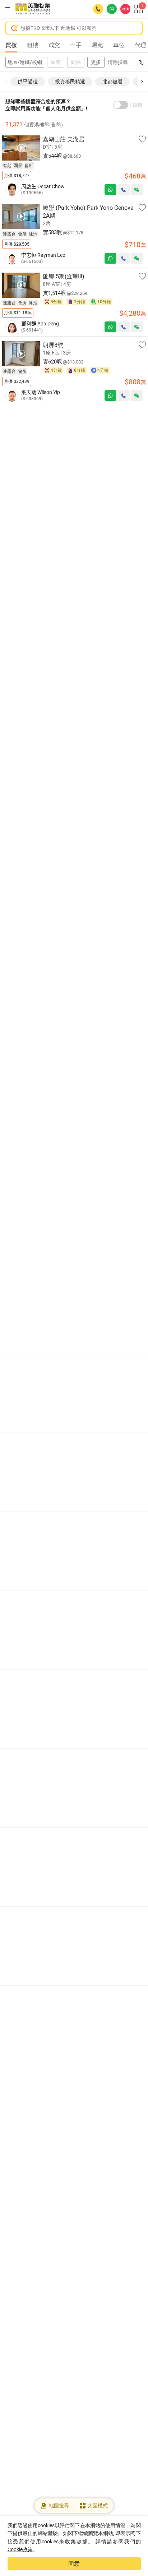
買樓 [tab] (11, 45)
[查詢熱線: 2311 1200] (98, 9)
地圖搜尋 (59, 2506)
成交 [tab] (54, 45)
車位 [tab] (119, 45)
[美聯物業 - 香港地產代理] (33, 9)
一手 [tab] (76, 45)
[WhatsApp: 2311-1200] (112, 9)
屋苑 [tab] (97, 45)
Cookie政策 (20, 2549)
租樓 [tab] (33, 45)
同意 (74, 2564)
